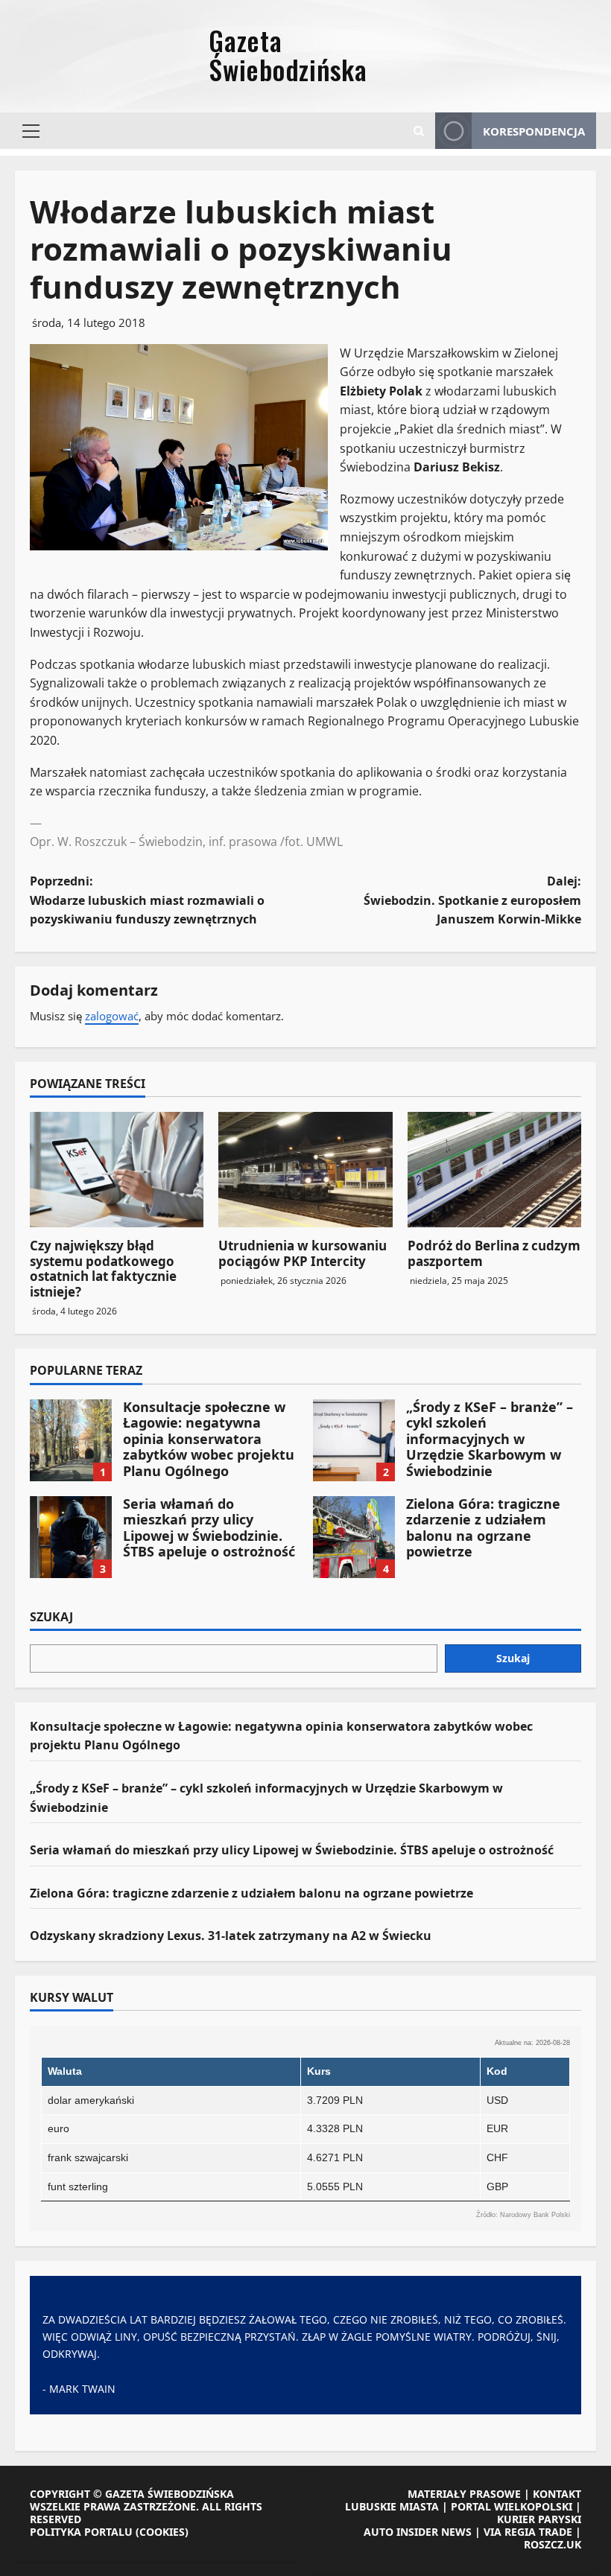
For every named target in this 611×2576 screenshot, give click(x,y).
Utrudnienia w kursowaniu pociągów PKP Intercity (303, 1253)
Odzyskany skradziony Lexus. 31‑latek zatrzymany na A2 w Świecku (231, 1936)
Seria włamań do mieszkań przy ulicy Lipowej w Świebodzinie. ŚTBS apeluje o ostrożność (71, 1537)
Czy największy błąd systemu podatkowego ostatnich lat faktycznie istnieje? (103, 1268)
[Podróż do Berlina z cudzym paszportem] (494, 1170)
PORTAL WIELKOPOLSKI (512, 2506)
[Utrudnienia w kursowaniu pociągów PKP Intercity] (305, 1170)
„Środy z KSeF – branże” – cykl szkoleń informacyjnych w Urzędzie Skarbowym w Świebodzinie (354, 1440)
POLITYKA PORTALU (81, 2532)
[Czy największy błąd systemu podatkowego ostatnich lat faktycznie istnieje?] (117, 1170)
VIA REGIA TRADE (528, 2532)
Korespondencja (534, 131)
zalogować (112, 1016)
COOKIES (162, 2532)
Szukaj (51, 1618)
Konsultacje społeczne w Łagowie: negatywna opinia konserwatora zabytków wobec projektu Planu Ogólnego (71, 1440)
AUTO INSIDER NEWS (418, 2532)
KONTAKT (557, 2494)
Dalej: (472, 900)
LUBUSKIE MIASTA (392, 2506)
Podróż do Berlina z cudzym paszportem (494, 1253)
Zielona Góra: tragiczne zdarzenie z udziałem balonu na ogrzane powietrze (354, 1537)
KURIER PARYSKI (539, 2519)
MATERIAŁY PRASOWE (464, 2494)
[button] (31, 131)
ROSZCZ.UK (553, 2544)
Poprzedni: (147, 900)
